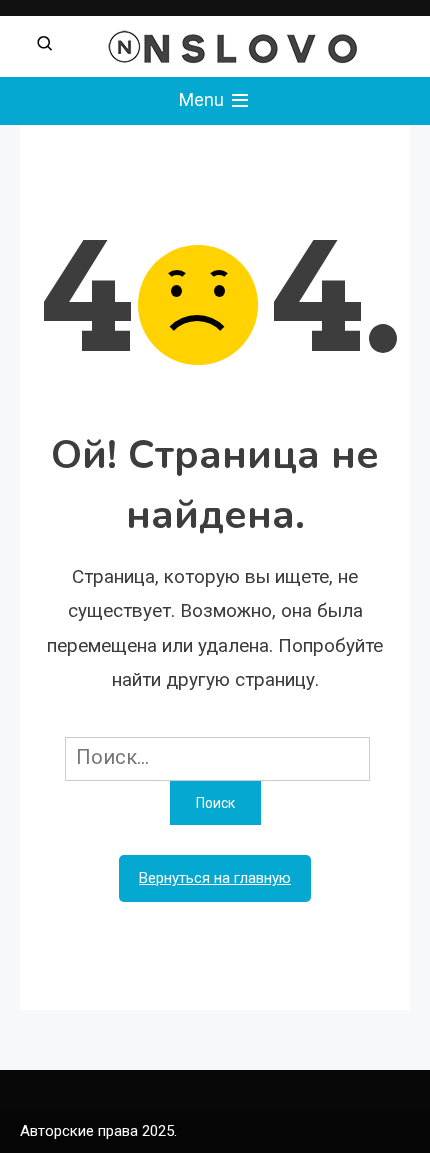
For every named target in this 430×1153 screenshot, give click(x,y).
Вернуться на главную (215, 878)
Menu (203, 99)
